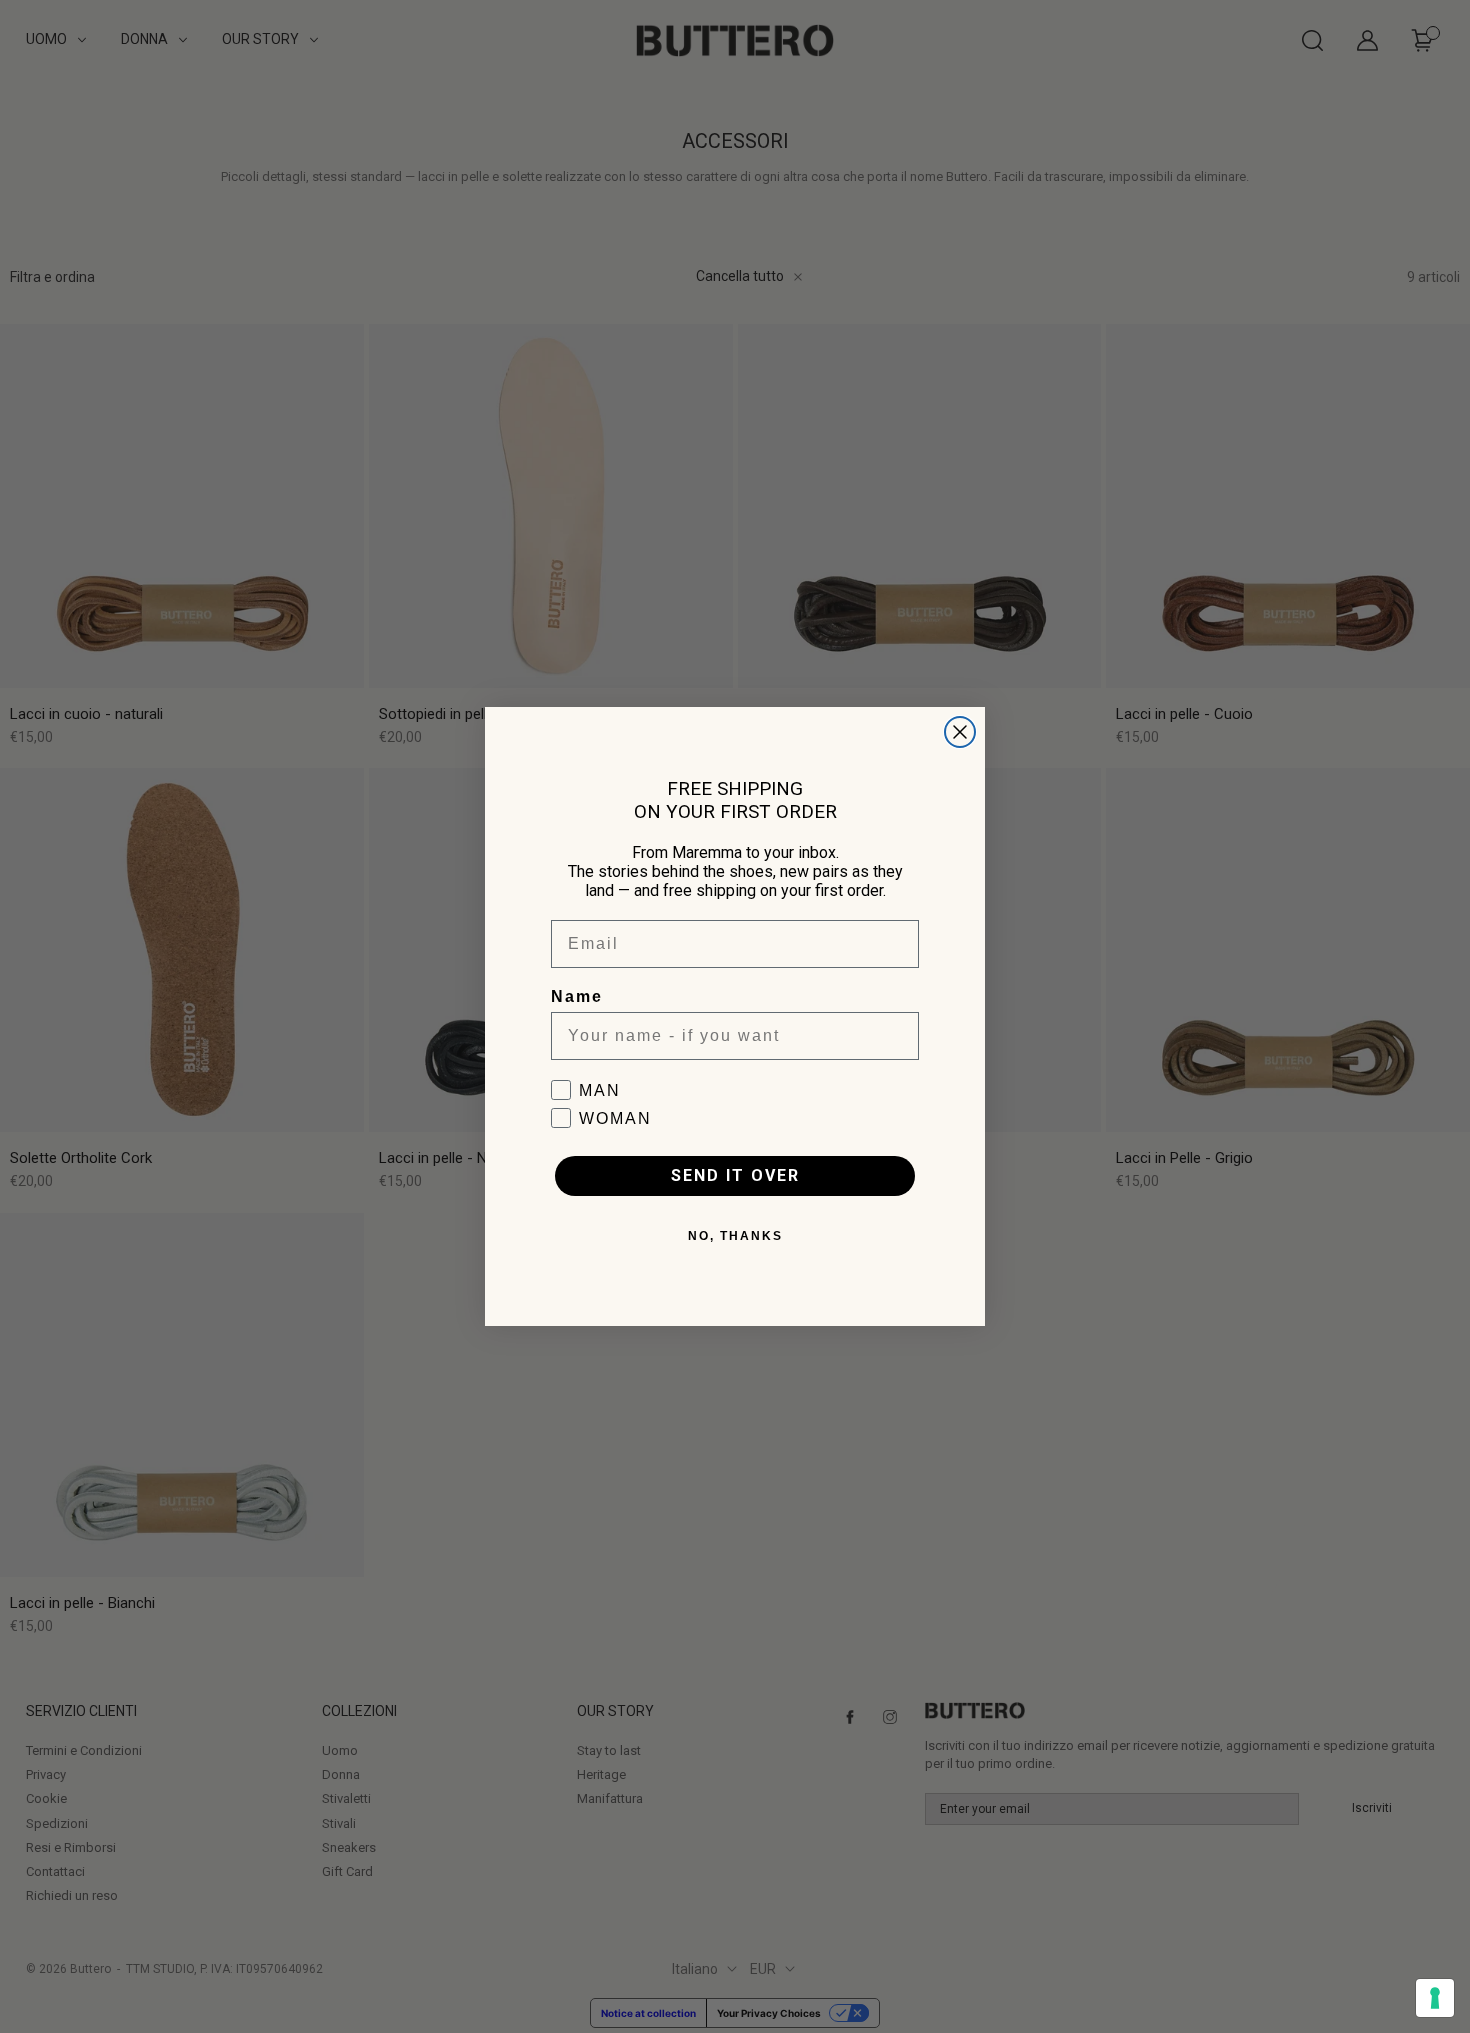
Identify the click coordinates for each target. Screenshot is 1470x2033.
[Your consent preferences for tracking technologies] (1435, 1998)
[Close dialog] (960, 732)
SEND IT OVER (735, 1175)
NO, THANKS (735, 1236)
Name (577, 996)
